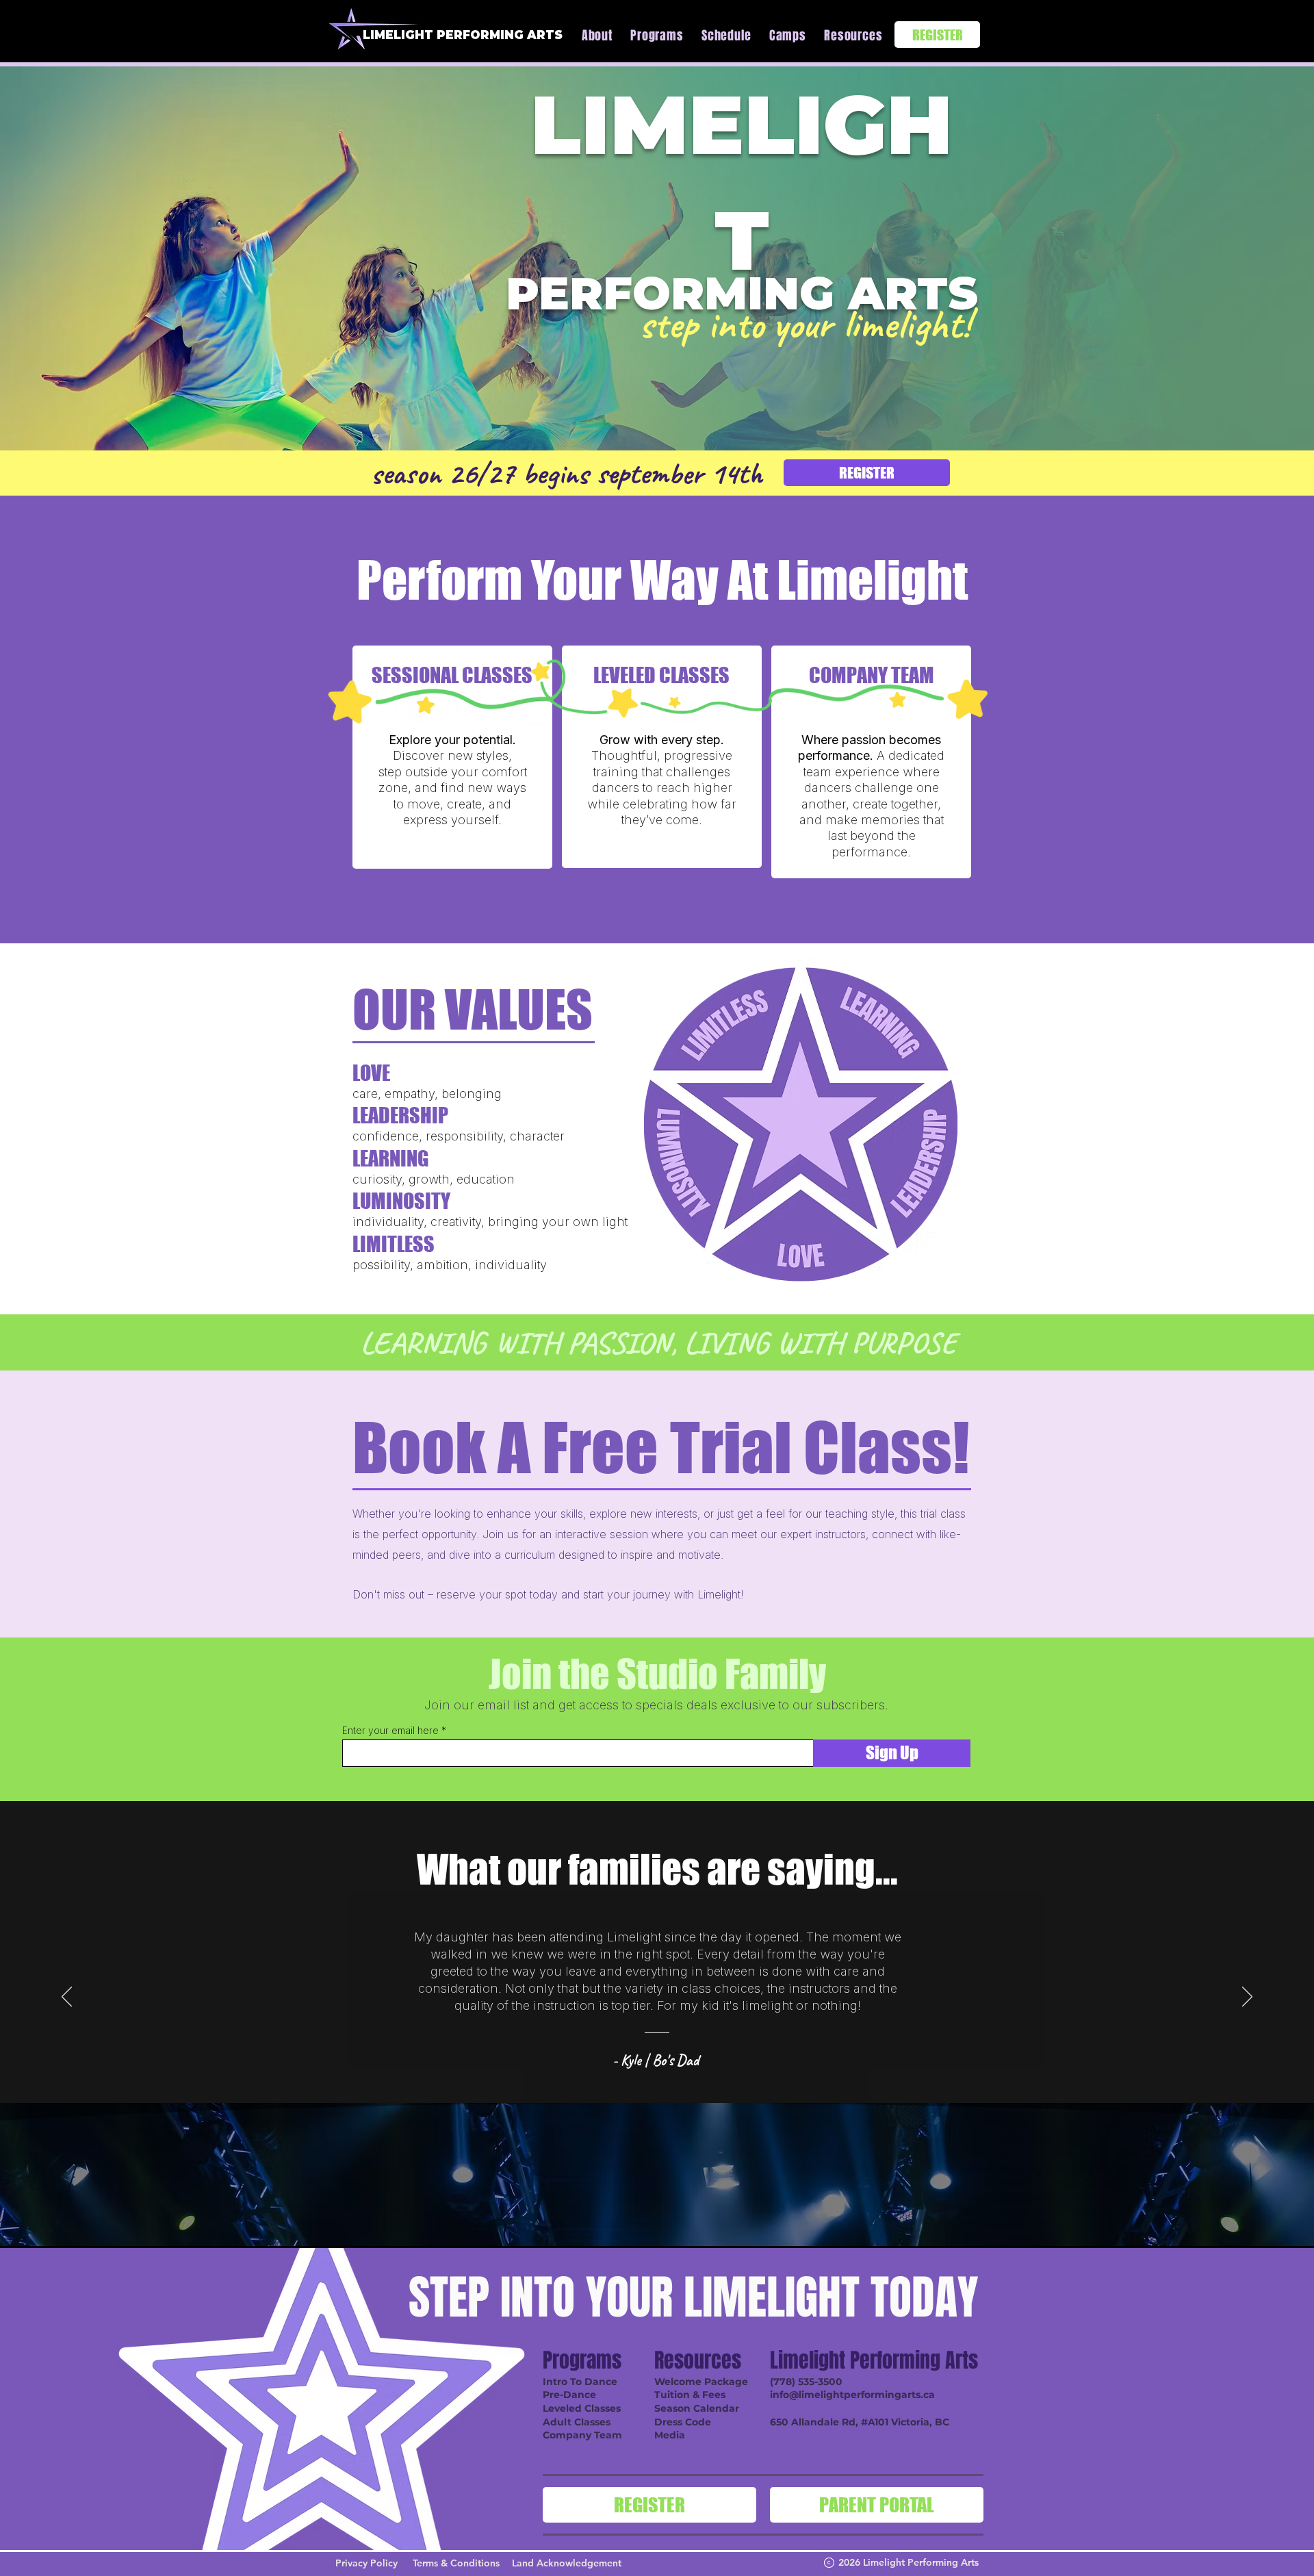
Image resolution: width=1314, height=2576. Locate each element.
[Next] (1247, 1998)
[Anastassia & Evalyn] (650, 2085)
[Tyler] (683, 2085)
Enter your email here (390, 1731)
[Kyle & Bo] (582, 2085)
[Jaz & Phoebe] (699, 2085)
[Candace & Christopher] (617, 2085)
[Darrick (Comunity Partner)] (634, 2085)
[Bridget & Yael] (600, 2085)
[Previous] (67, 1998)
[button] (654, 36)
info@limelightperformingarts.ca (852, 2395)
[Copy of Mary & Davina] (732, 2085)
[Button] (452, 757)
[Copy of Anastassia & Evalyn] (667, 2085)
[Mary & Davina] (716, 2085)
